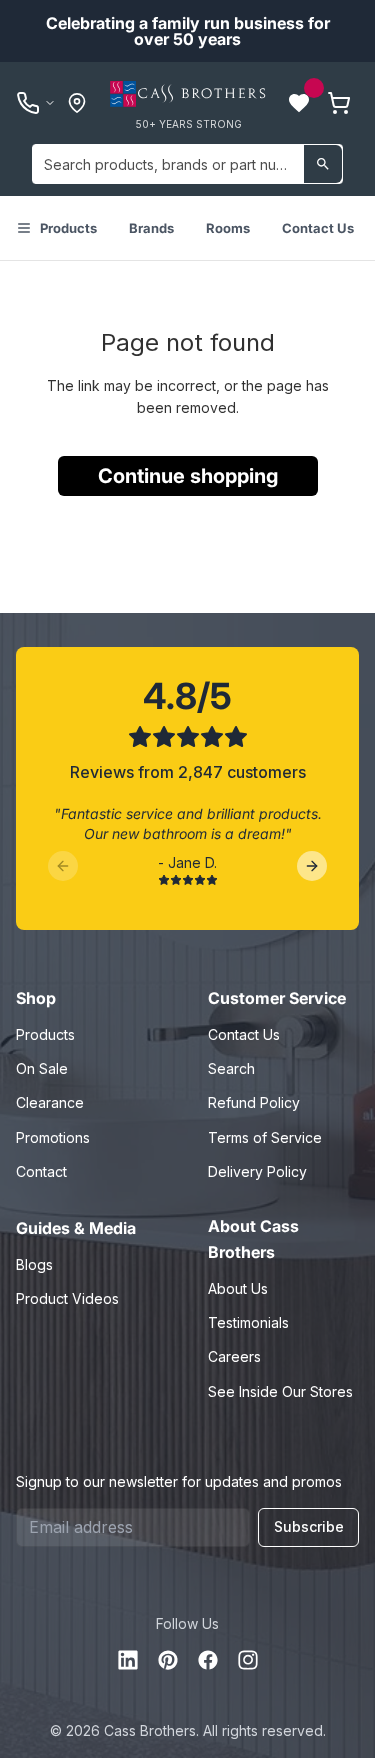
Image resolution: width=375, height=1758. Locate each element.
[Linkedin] (128, 1660)
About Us (238, 1288)
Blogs (34, 1264)
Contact (41, 1171)
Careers (234, 1356)
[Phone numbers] (36, 103)
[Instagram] (248, 1660)
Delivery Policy (257, 1171)
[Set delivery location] (77, 103)
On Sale (42, 1068)
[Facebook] (208, 1660)
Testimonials (248, 1322)
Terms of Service (265, 1137)
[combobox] (187, 164)
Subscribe (309, 1526)
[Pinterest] (168, 1660)
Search (231, 1068)
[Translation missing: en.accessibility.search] (323, 164)
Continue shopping (188, 476)
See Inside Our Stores (280, 1391)
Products (68, 228)
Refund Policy (254, 1102)
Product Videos (67, 1298)
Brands (151, 228)
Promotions (53, 1137)
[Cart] (339, 103)
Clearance (50, 1102)
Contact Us (318, 228)
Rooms (228, 228)
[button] (299, 103)
